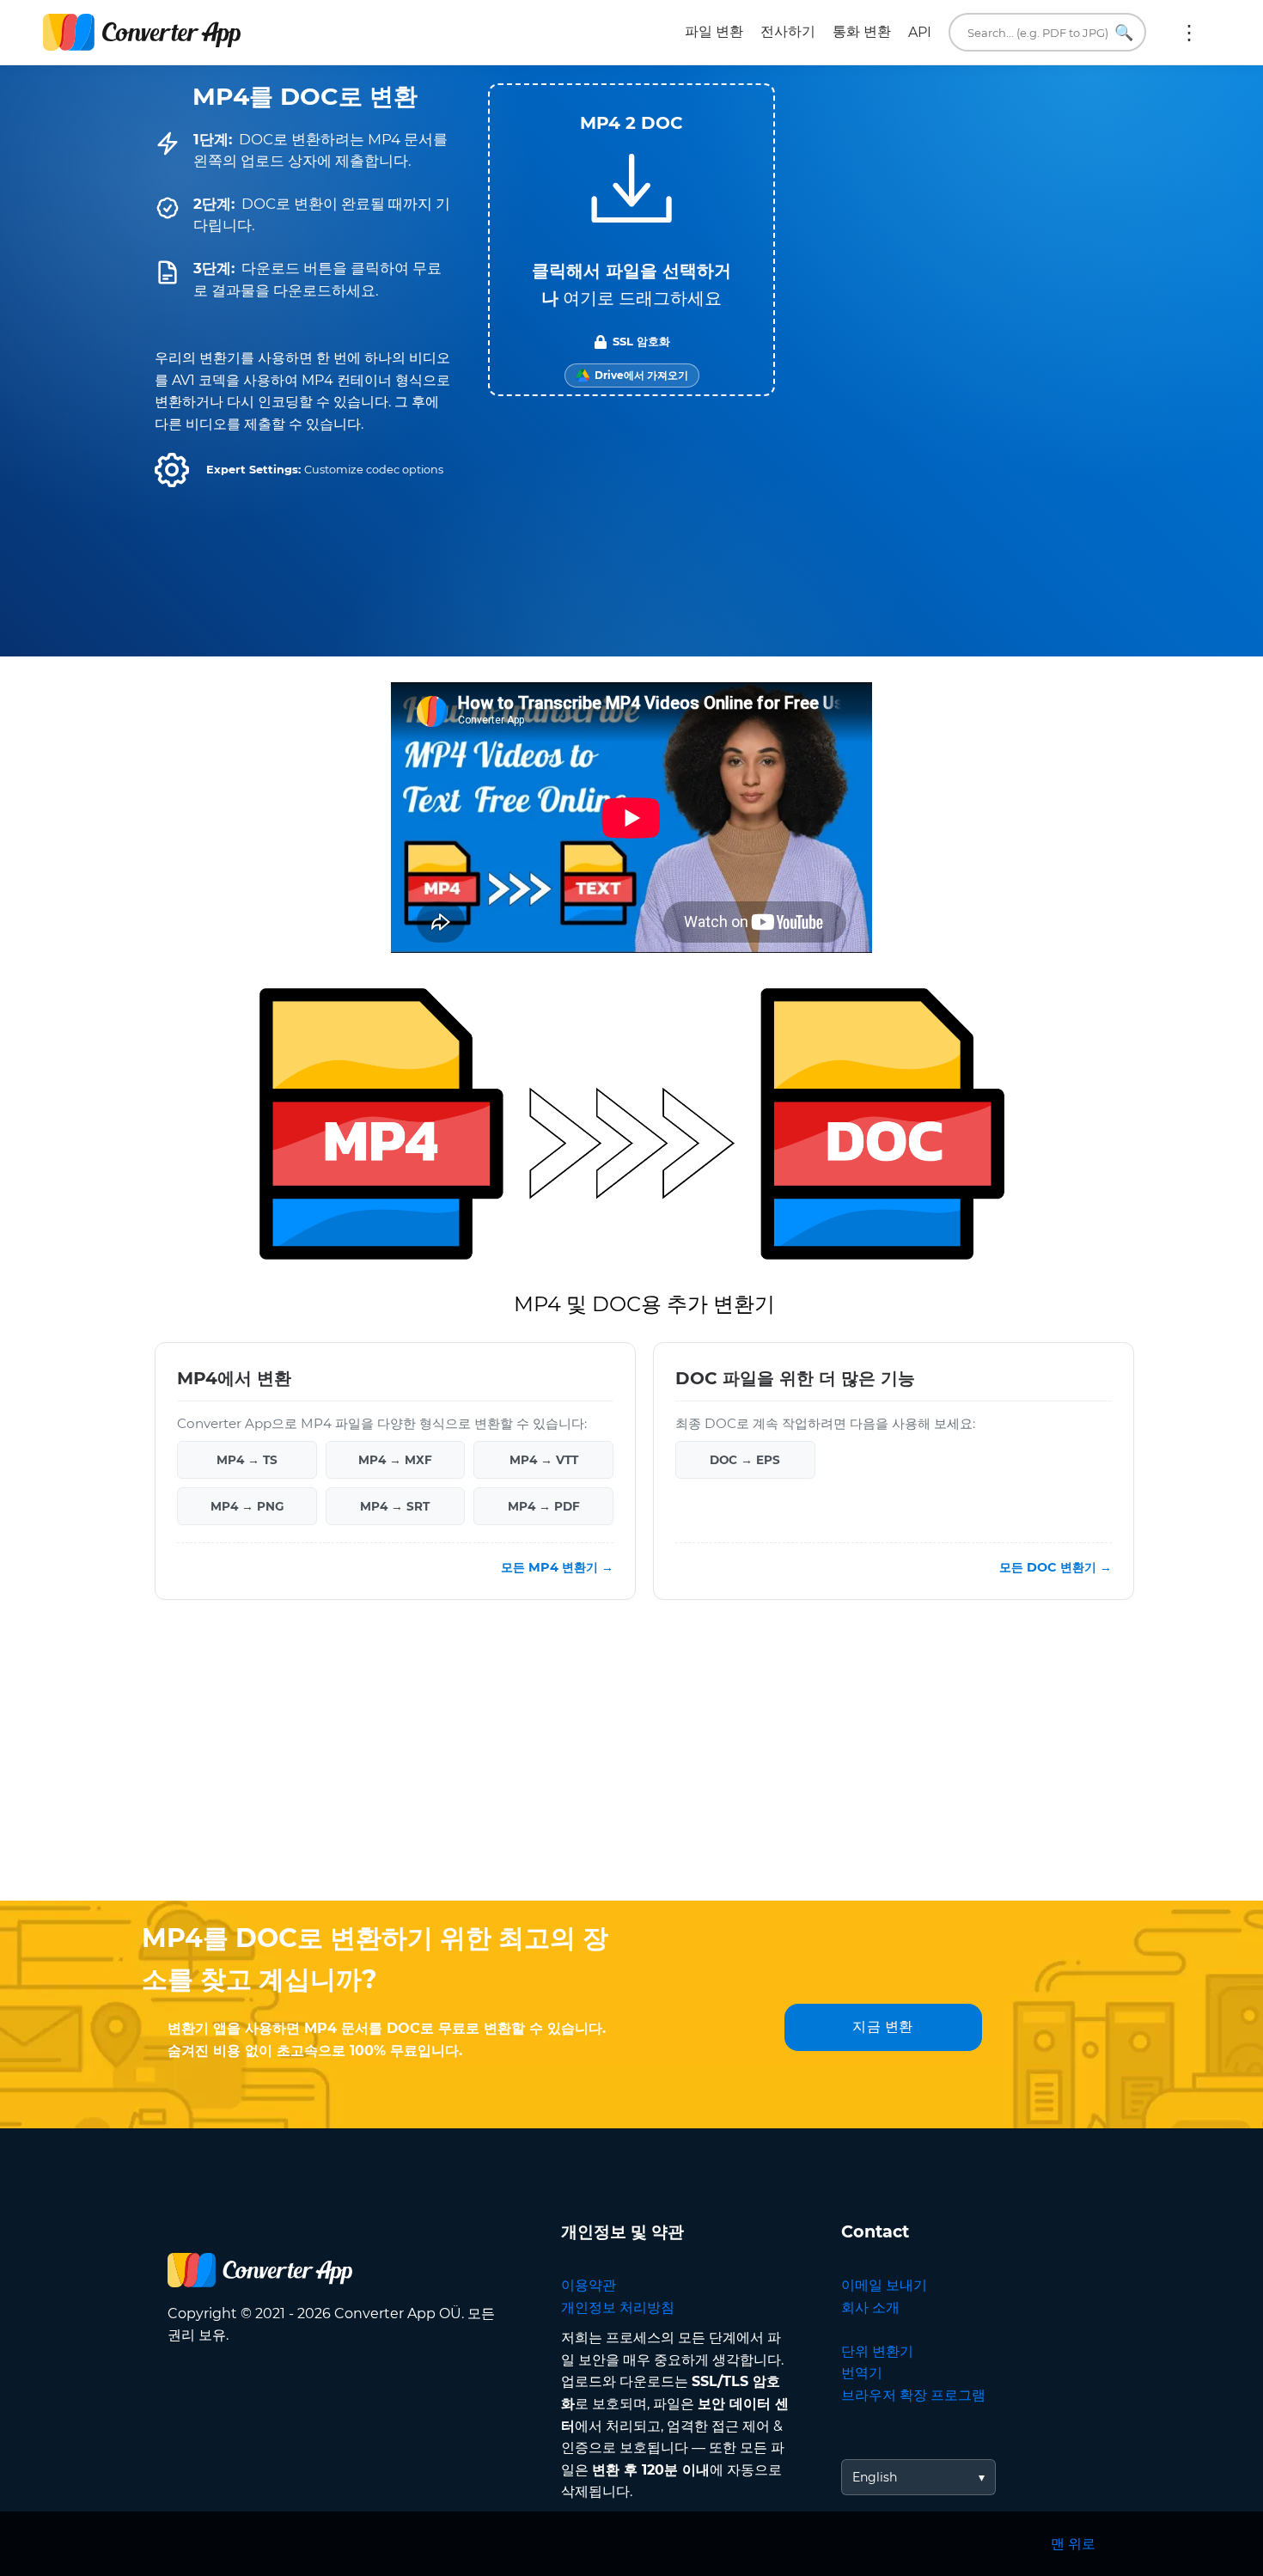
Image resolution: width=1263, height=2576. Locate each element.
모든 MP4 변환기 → (557, 1566)
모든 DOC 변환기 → (1056, 1566)
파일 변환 (714, 31)
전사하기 (788, 31)
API (920, 32)
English (875, 2477)
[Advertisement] (631, 1763)
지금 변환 (883, 2027)
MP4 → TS (247, 1459)
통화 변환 (862, 31)
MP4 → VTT (544, 1459)
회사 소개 (870, 2307)
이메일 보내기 (884, 2285)
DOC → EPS (745, 1459)
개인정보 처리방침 (618, 2307)
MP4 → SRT (395, 1505)
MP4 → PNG (247, 1505)
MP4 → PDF (544, 1505)
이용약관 (589, 2285)
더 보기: (1189, 33)
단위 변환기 (877, 2351)
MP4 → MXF (395, 1459)
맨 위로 (1073, 2544)
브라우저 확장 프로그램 (913, 2395)
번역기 (862, 2373)
